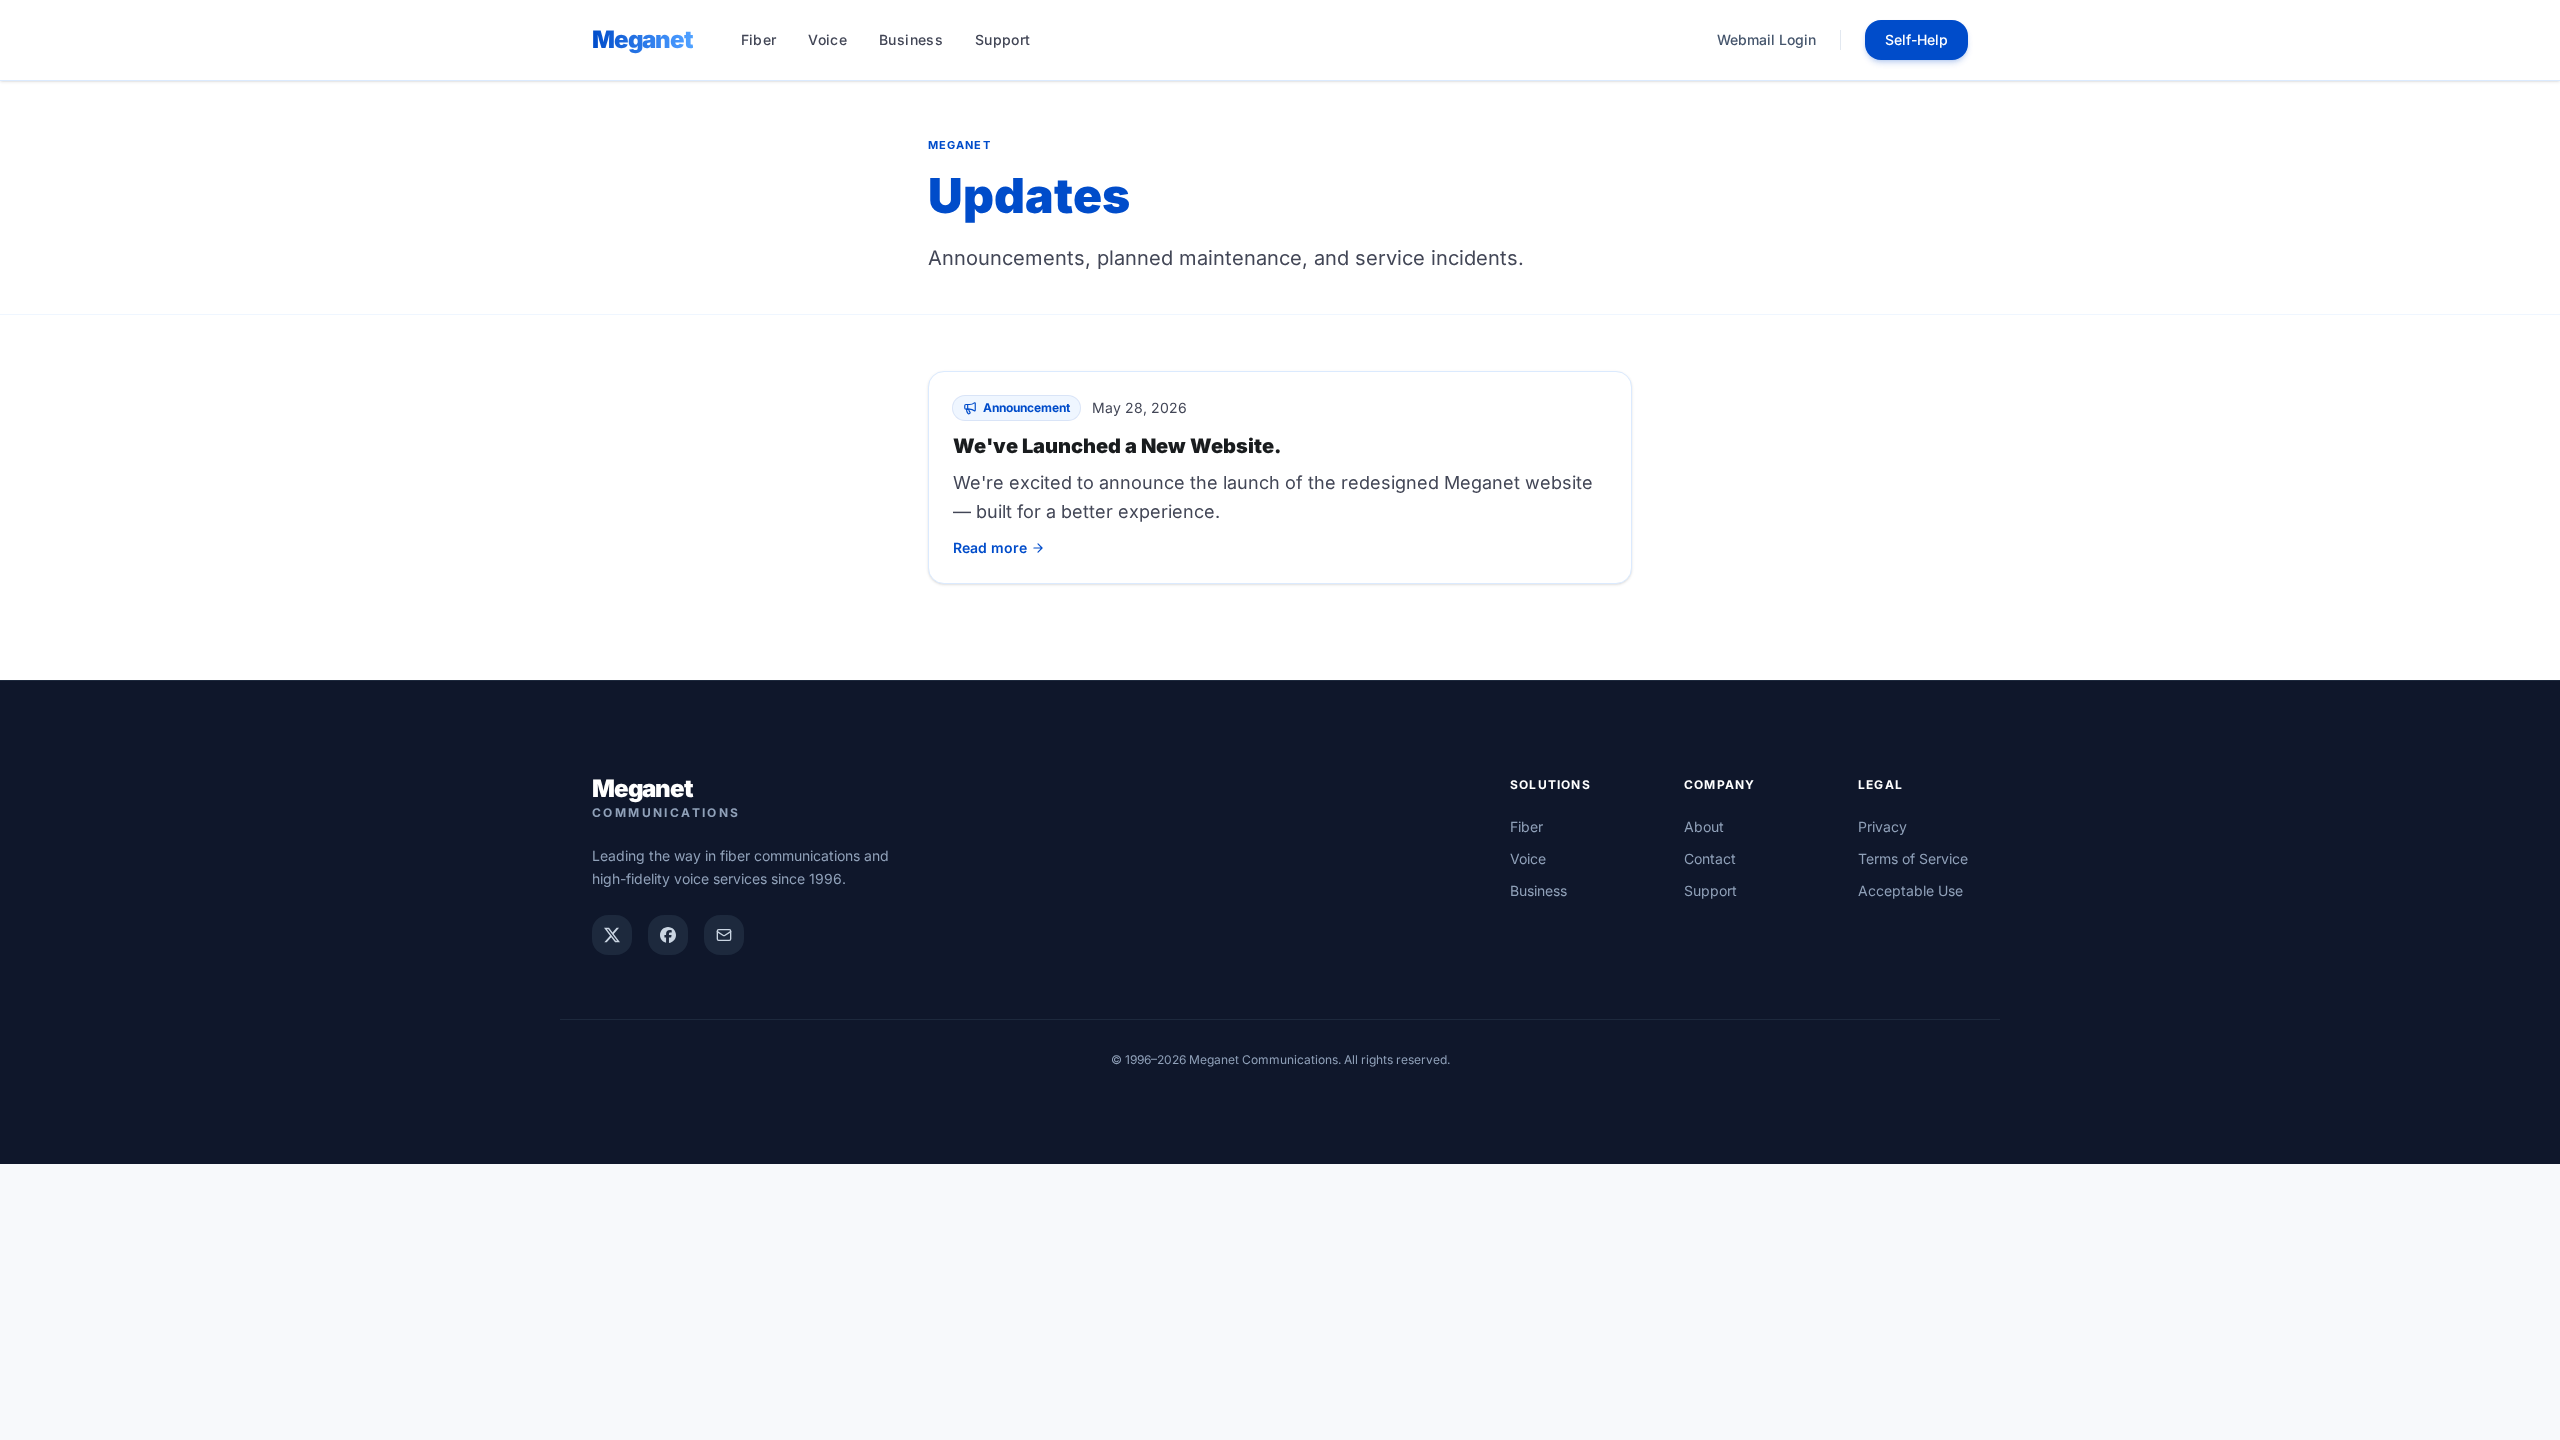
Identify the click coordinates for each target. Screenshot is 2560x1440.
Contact (1710, 858)
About (1704, 826)
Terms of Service (1913, 858)
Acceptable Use (1910, 890)
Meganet (642, 39)
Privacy (1882, 826)
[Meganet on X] (612, 935)
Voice (827, 39)
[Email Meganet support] (724, 935)
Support (1002, 39)
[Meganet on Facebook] (668, 935)
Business (911, 39)
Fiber (759, 39)
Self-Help (1916, 39)
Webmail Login (1766, 39)
